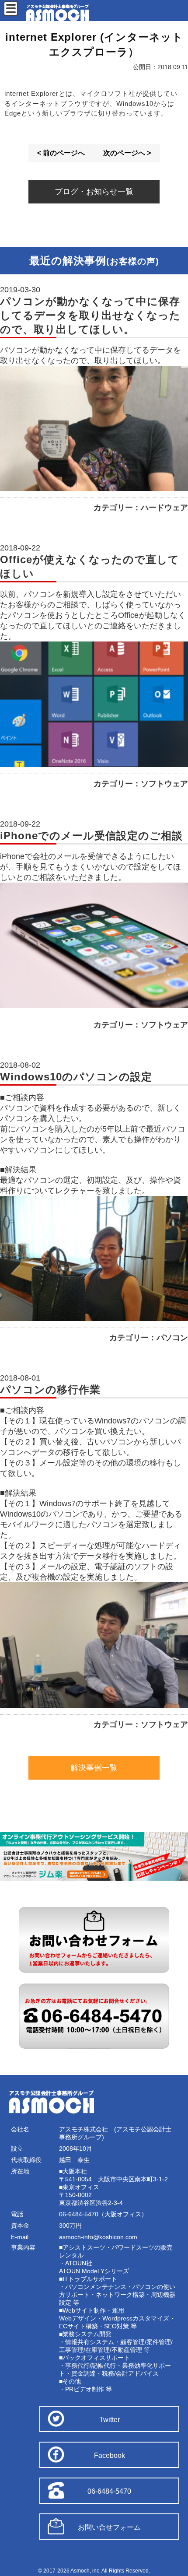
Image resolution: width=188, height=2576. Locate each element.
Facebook (110, 2455)
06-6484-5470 (109, 2491)
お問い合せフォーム (109, 2527)
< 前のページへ (61, 153)
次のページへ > (127, 153)
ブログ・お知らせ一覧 (94, 192)
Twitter (110, 2420)
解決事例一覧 (94, 1768)
